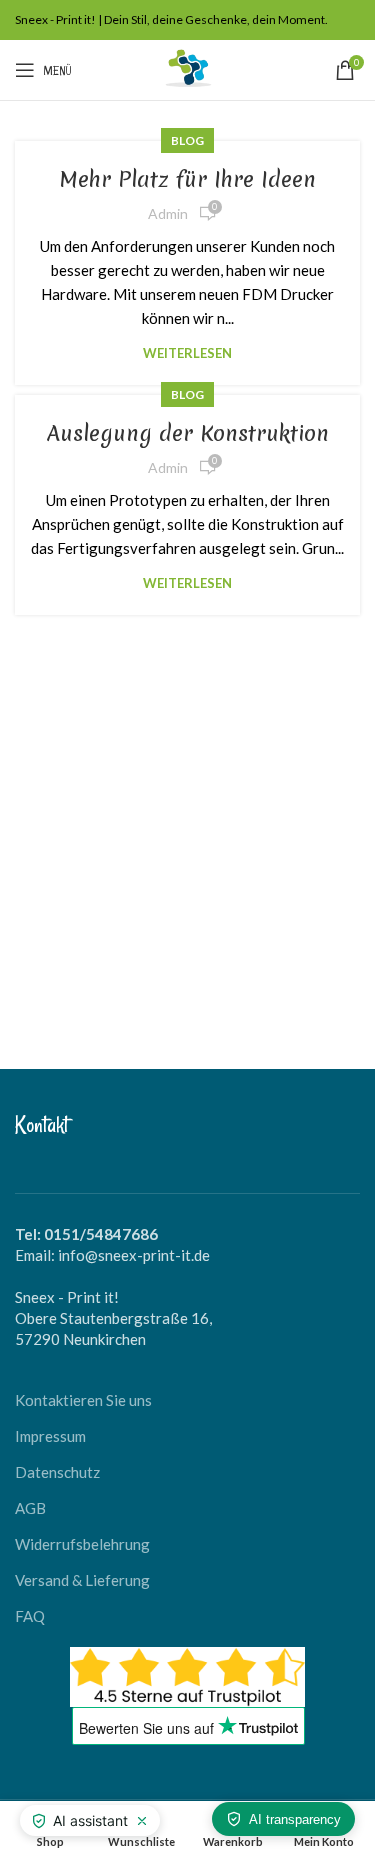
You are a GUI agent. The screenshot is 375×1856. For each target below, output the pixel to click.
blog (187, 140)
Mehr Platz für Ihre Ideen (188, 179)
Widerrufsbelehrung (82, 1544)
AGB (30, 1508)
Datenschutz (57, 1472)
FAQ (30, 1616)
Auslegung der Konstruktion (188, 433)
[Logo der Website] (188, 68)
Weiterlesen (187, 353)
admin (168, 213)
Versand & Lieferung (82, 1580)
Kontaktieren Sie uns (83, 1400)
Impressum (50, 1436)
